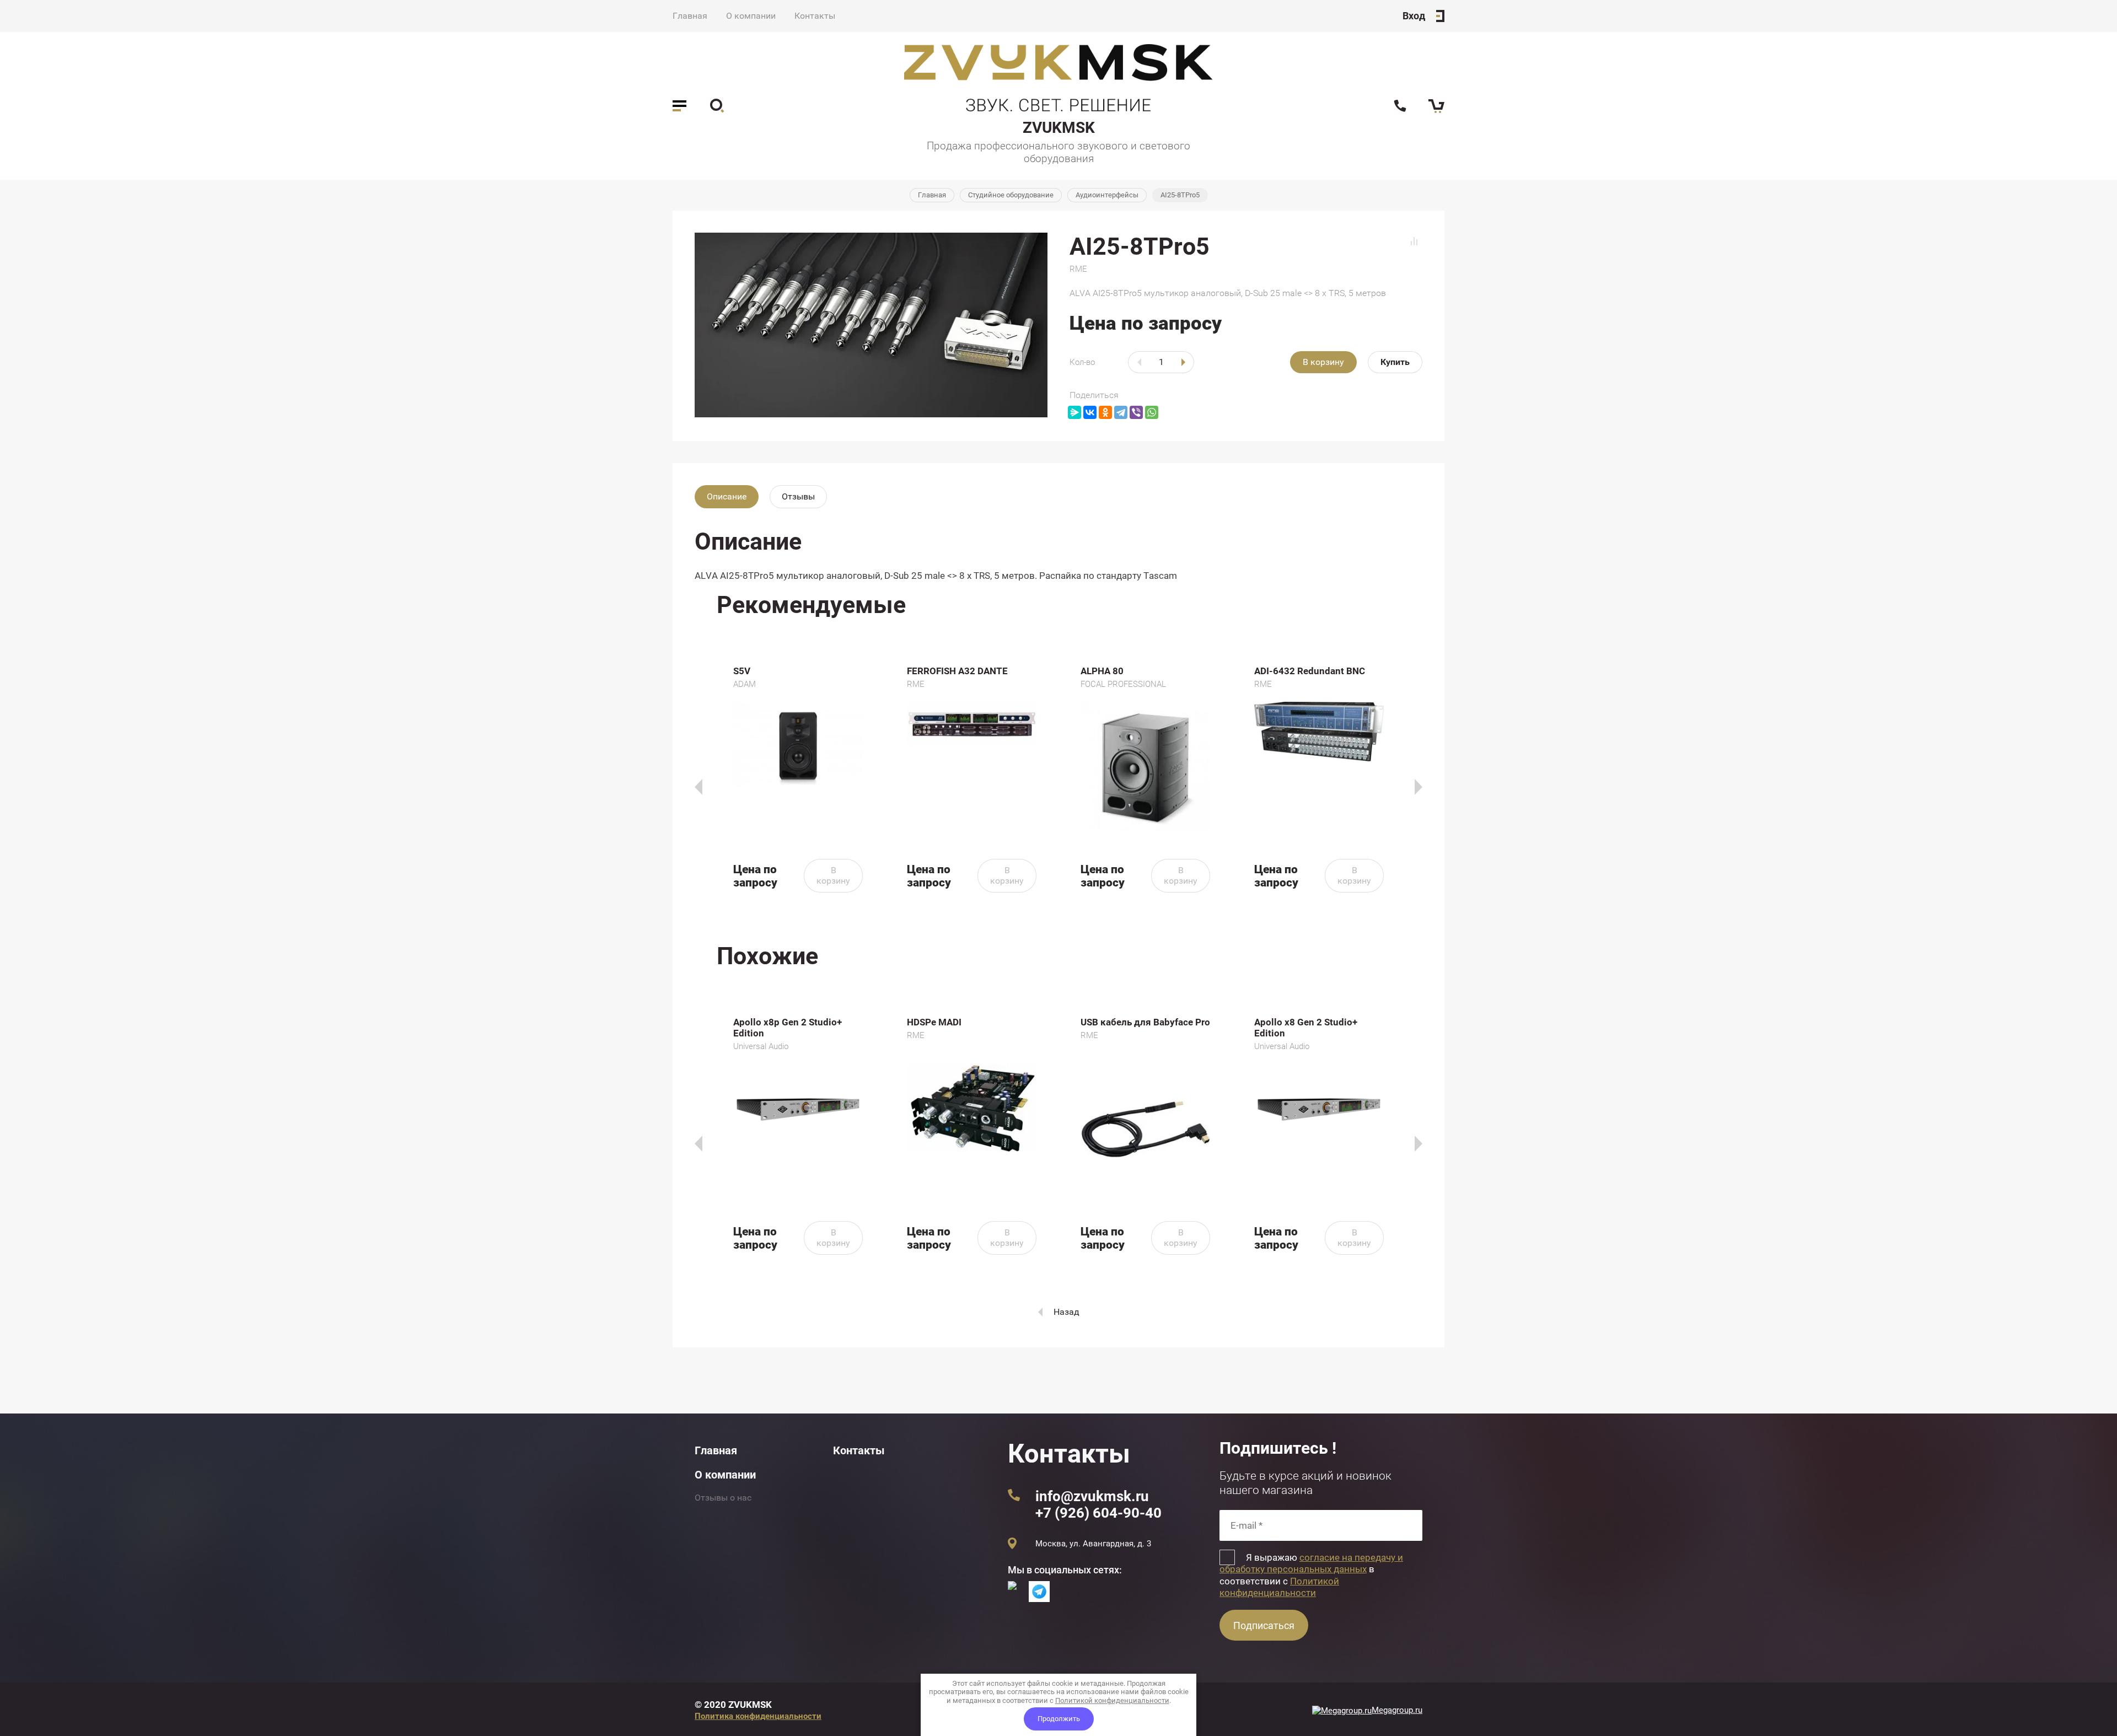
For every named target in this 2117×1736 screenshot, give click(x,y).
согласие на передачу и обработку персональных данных (1311, 1563)
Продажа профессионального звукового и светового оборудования (1058, 152)
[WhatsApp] (1152, 412)
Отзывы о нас (723, 1498)
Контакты (815, 16)
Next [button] (1419, 787)
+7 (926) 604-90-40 (1098, 1513)
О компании (751, 16)
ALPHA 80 (1102, 671)
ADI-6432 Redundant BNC (1310, 671)
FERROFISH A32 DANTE (957, 671)
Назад (1066, 1312)
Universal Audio (761, 1046)
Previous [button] (698, 787)
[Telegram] (1121, 412)
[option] (798, 779)
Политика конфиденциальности (758, 1716)
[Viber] (1136, 412)
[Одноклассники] (1105, 412)
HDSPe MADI (934, 1022)
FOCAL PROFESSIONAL (1123, 684)
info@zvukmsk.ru (1092, 1496)
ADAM (745, 684)
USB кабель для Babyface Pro (1145, 1022)
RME (1078, 269)
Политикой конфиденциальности (1279, 1587)
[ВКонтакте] (1090, 412)
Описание (727, 496)
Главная (690, 16)
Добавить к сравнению (1414, 241)
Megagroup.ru (1397, 1710)
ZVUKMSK (1059, 128)
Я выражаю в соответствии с (1311, 1575)
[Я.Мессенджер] (1074, 412)
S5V (742, 671)
